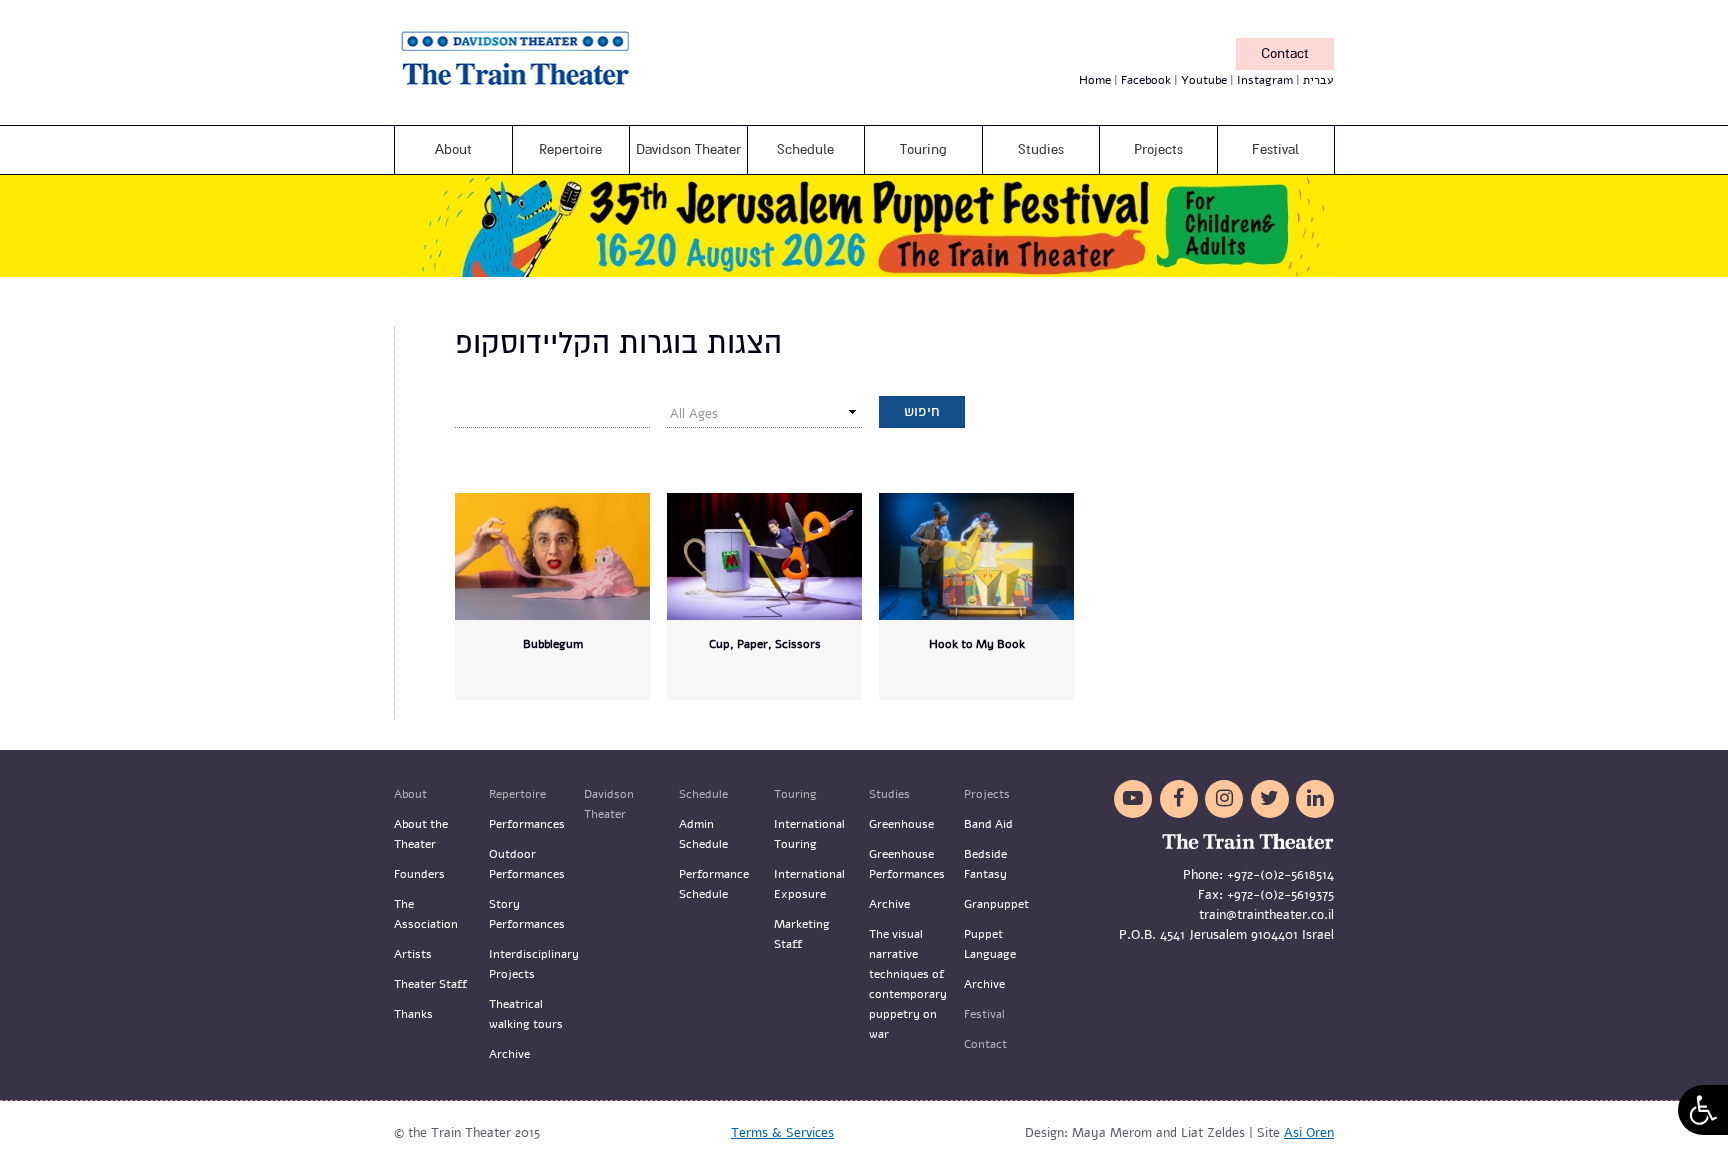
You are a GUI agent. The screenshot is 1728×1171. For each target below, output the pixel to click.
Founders (419, 874)
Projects (1158, 149)
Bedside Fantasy (985, 864)
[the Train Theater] (544, 91)
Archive (509, 1054)
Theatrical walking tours (526, 1014)
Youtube (1204, 80)
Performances (527, 824)
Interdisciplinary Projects (529, 964)
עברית (1318, 80)
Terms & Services (782, 1133)
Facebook (1146, 80)
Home (1095, 80)
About (453, 149)
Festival (1275, 149)
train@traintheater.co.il (1266, 915)
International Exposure (809, 884)
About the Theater (421, 834)
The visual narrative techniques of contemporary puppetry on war (908, 984)
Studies (1041, 149)
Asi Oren (1309, 1133)
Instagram (1265, 80)
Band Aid (988, 824)
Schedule (805, 149)
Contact (1285, 53)
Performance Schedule (714, 884)
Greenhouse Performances (907, 864)
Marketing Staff (802, 934)
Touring (923, 149)
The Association (426, 914)
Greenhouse (901, 824)
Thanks (413, 1014)
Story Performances (527, 914)
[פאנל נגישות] (1703, 1110)
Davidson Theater (688, 149)
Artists (413, 954)
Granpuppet (996, 904)
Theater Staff (430, 984)
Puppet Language (990, 944)
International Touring (809, 834)
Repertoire (570, 149)
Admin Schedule (703, 834)
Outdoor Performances (527, 864)
